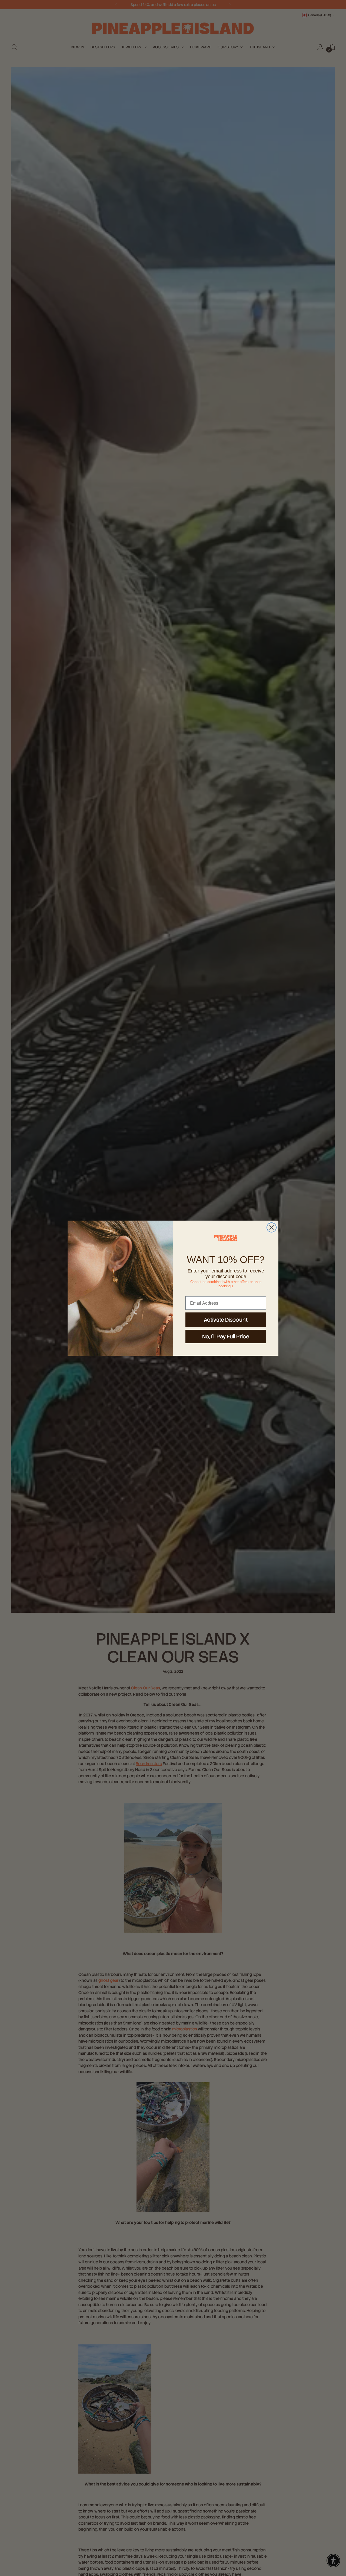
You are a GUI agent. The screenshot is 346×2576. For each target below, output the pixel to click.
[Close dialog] (272, 1227)
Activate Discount (226, 1320)
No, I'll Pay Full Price (226, 1337)
